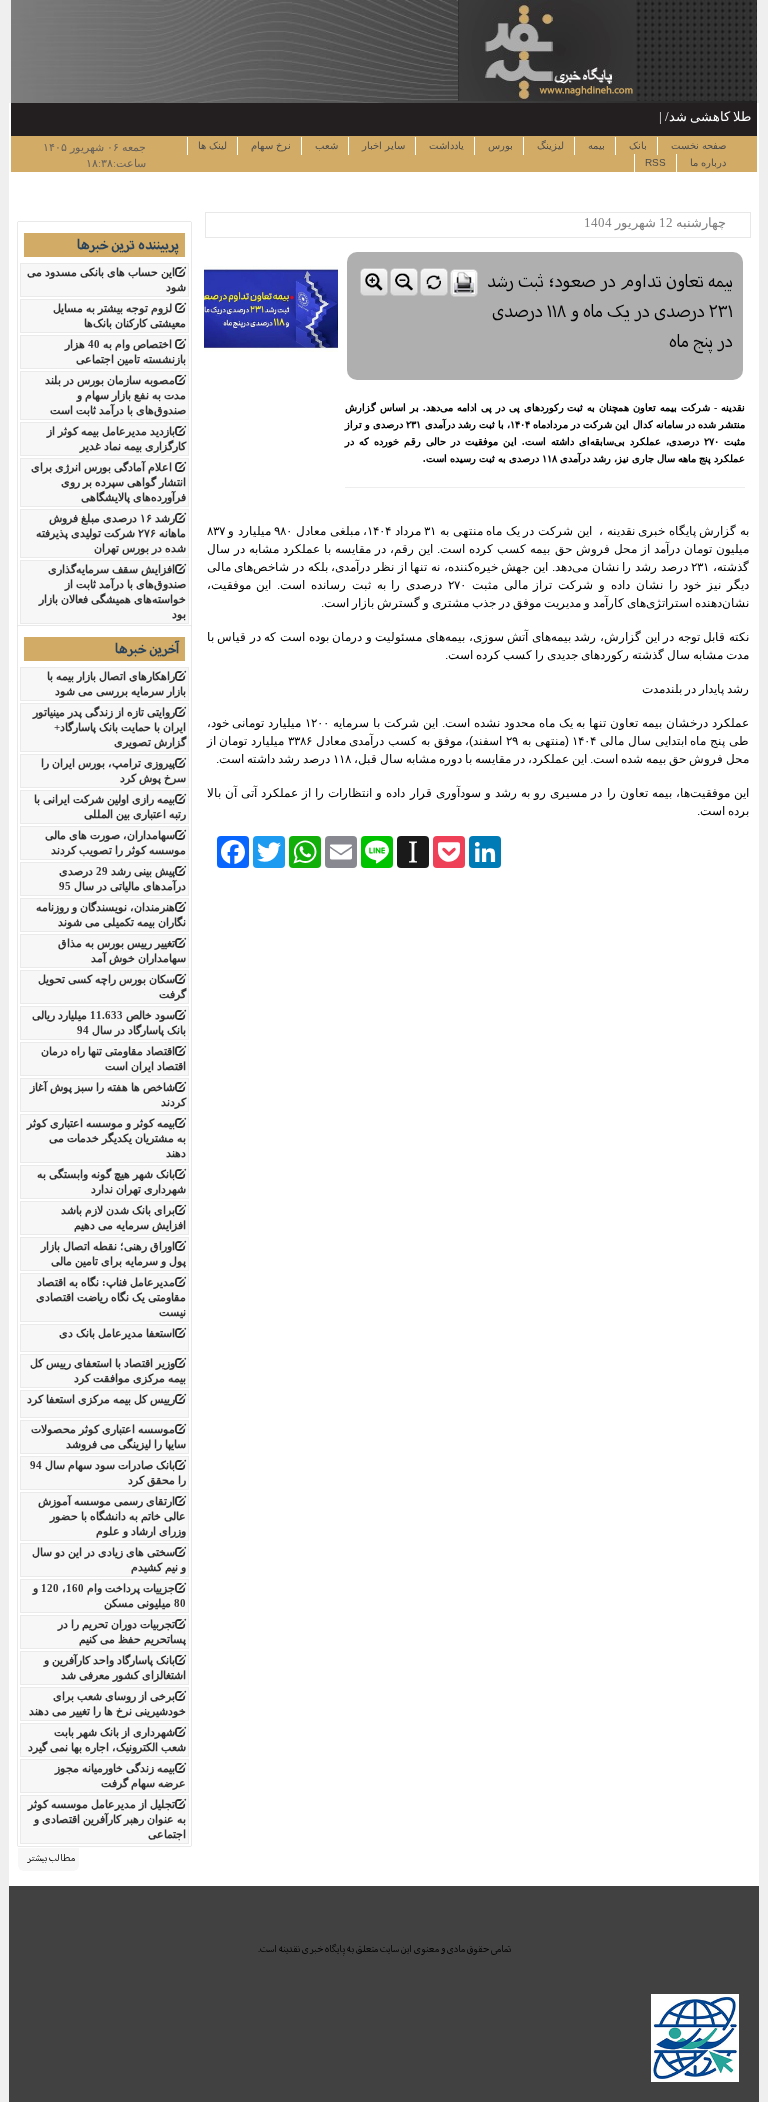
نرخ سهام (269, 145)
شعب (325, 145)
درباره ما (706, 162)
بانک (636, 145)
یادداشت (445, 145)
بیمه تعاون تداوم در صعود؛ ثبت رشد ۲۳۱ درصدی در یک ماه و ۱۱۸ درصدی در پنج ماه (610, 311)
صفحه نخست (697, 145)
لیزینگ (549, 145)
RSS (655, 162)
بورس (499, 145)
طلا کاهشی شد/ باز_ (696, 116)
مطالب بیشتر (51, 1858)
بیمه (595, 145)
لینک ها (212, 145)
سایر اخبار (382, 145)
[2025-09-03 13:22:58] (545, 247)
